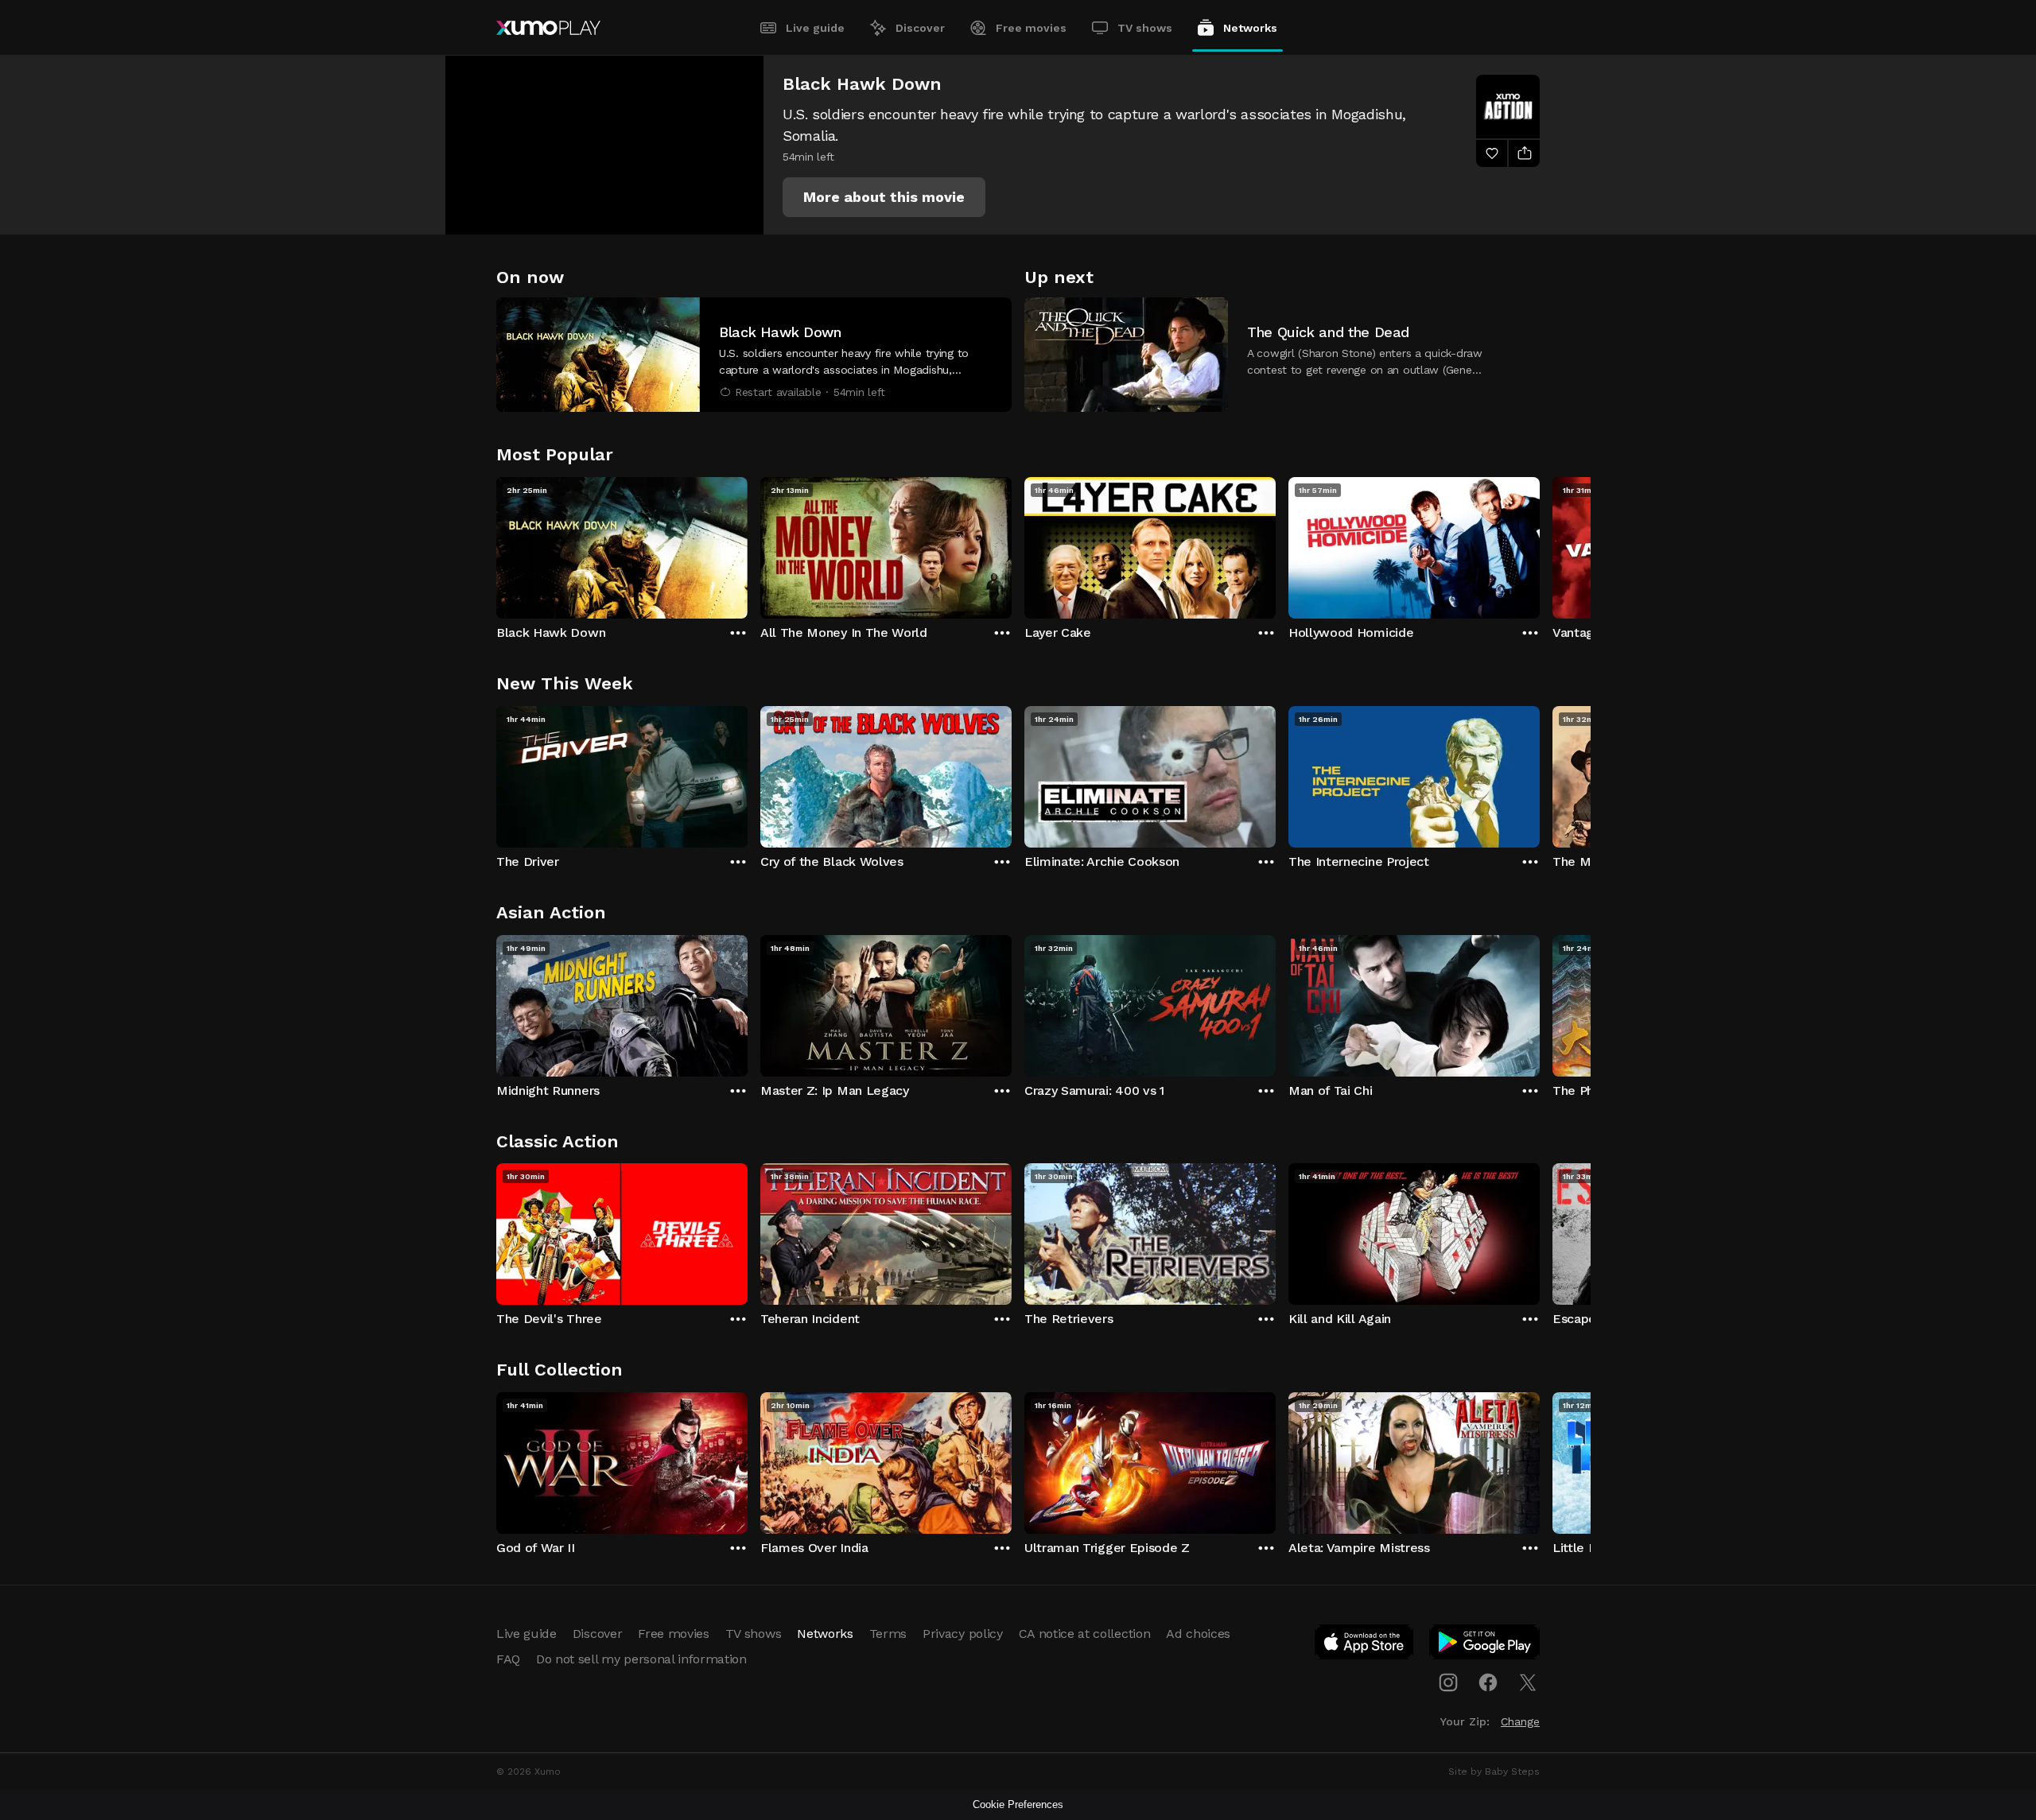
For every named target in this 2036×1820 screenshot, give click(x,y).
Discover (920, 28)
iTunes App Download (1365, 1645)
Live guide (815, 28)
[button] (884, 197)
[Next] (1540, 544)
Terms (888, 1634)
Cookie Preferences (1018, 1804)
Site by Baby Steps (1494, 1771)
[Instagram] (1448, 1682)
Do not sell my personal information (641, 1659)
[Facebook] (1488, 1682)
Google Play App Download (1485, 1645)
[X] (1528, 1682)
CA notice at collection (1085, 1634)
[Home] (548, 28)
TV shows (1145, 28)
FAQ (508, 1659)
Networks (1250, 28)
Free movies (1031, 28)
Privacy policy (963, 1634)
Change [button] (1520, 1721)
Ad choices (1198, 1634)
